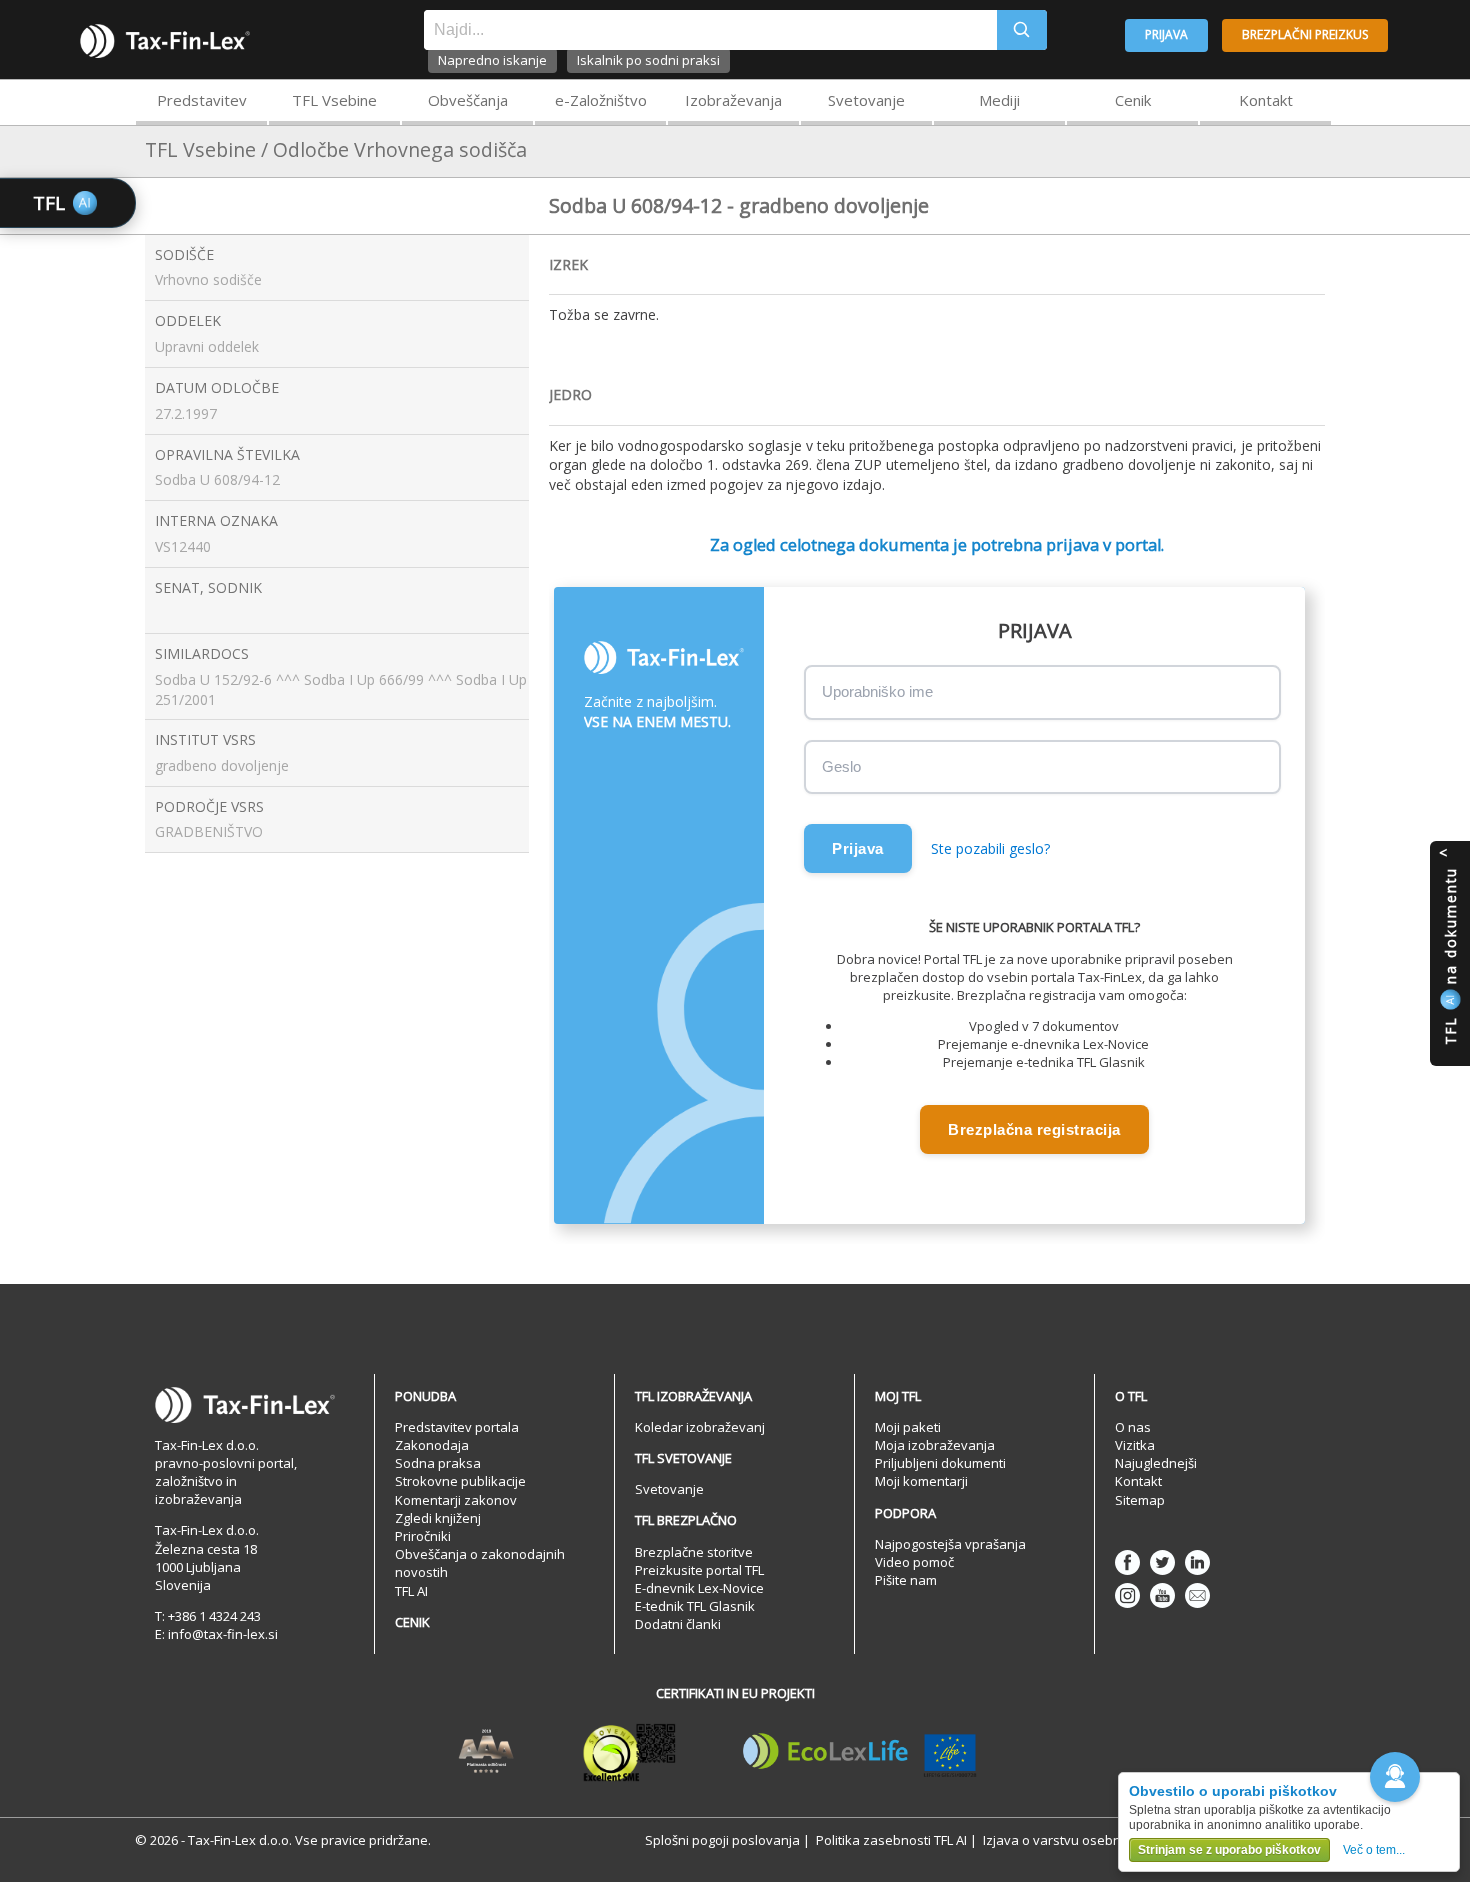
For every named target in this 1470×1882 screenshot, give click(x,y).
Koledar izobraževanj (700, 1427)
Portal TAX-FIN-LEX (165, 41)
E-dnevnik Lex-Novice (699, 1588)
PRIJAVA (1166, 34)
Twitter (1162, 1562)
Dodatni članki (678, 1624)
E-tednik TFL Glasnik (695, 1606)
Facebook (1127, 1562)
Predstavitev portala (457, 1427)
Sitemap (1140, 1500)
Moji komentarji (921, 1481)
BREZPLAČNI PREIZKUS (1305, 34)
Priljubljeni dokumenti (940, 1463)
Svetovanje (866, 100)
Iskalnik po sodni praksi (648, 60)
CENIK (412, 1622)
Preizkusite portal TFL (699, 1570)
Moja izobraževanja (935, 1445)
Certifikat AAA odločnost (486, 1752)
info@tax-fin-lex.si (223, 1634)
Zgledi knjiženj (438, 1518)
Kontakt (1266, 100)
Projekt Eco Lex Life (860, 1752)
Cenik (1133, 100)
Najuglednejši (1156, 1463)
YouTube (1162, 1595)
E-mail (1197, 1595)
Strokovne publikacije (460, 1481)
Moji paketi (908, 1427)
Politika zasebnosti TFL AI (891, 1840)
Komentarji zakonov (456, 1500)
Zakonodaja (432, 1445)
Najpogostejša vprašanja (950, 1544)
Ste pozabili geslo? (990, 848)
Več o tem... (1374, 1850)
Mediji (999, 100)
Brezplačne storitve (694, 1552)
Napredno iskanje (492, 60)
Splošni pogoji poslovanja (722, 1840)
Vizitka (1135, 1445)
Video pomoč (914, 1562)
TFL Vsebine (334, 100)
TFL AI (411, 1591)
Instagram (1127, 1595)
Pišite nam (906, 1580)
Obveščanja (468, 100)
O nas (1133, 1427)
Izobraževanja (733, 100)
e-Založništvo (601, 100)
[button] (1395, 1777)
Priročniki (423, 1536)
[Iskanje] (1022, 30)
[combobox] (710, 30)
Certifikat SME (629, 1752)
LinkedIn (1197, 1562)
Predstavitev (202, 100)
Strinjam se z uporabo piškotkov (1229, 1850)
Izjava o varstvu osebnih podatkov (1088, 1840)
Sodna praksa (438, 1463)
